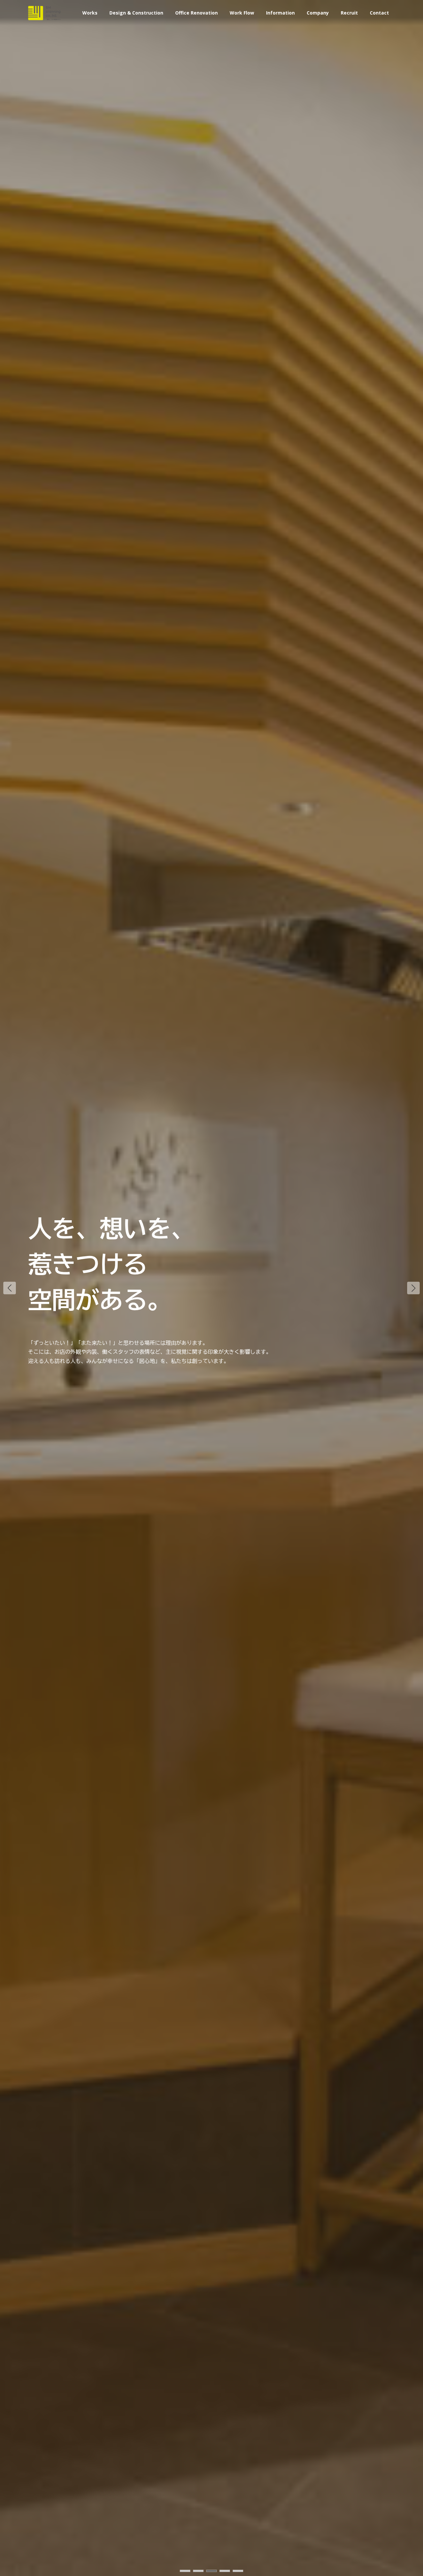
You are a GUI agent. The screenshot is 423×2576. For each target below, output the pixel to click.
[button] (413, 1288)
